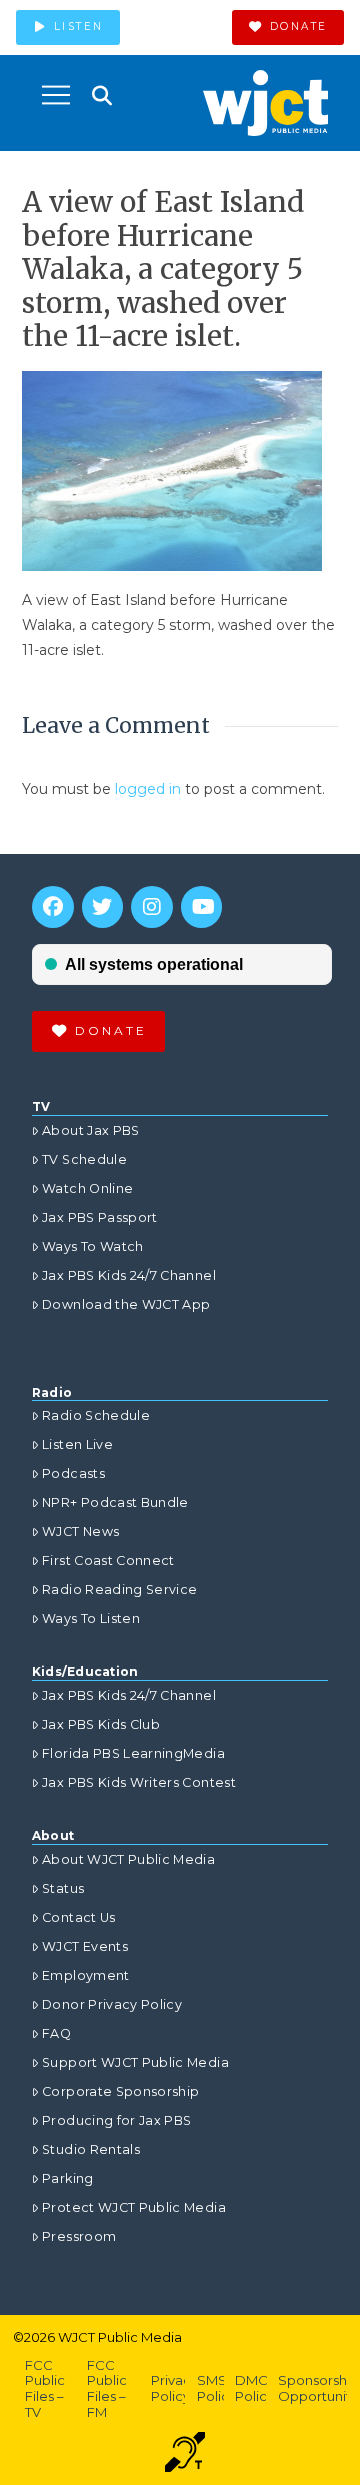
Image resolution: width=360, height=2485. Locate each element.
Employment (86, 1975)
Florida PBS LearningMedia (133, 1753)
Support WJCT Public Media (135, 2062)
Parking (67, 2178)
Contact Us (79, 1917)
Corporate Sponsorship (120, 2091)
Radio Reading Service (119, 1589)
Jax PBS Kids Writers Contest (139, 1782)
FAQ (56, 2033)
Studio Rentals (91, 2149)
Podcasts (73, 1473)
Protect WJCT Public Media (134, 2207)
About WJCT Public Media (128, 1859)
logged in (148, 789)
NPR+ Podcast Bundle (115, 1502)
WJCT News (80, 1531)
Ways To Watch (93, 1246)
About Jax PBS (91, 1130)
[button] (56, 95)
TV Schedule (84, 1159)
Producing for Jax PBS (116, 2120)
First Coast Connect (108, 1560)
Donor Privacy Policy (112, 2004)
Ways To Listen (91, 1618)
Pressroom (79, 2236)
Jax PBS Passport (100, 1217)
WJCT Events (85, 1946)
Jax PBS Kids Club (101, 1724)
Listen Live (77, 1444)
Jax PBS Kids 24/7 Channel (129, 1275)
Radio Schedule (96, 1415)
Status (63, 1888)
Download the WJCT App (126, 1304)
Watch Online (87, 1188)
